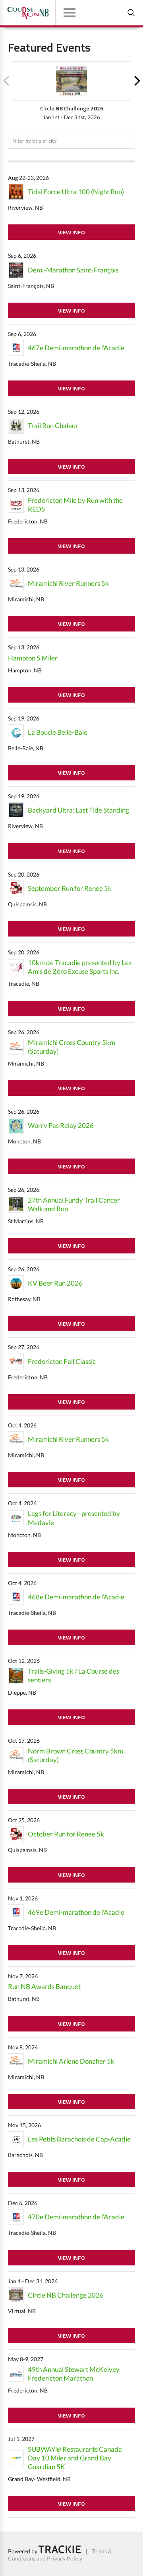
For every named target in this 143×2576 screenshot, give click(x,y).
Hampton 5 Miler (33, 658)
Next (137, 81)
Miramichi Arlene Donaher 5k (71, 2061)
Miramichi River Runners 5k (68, 583)
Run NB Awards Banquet (44, 1986)
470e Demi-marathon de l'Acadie (76, 2217)
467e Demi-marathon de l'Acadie (76, 348)
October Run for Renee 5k (66, 1834)
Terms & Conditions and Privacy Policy (60, 2555)
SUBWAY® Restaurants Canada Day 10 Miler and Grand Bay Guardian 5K (75, 2458)
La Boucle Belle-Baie (58, 732)
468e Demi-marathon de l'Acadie (76, 1597)
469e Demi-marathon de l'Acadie (76, 1912)
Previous (6, 81)
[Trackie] (60, 2551)
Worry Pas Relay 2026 (61, 1125)
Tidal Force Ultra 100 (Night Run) (76, 192)
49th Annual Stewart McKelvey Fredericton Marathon (74, 2374)
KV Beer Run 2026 (55, 1283)
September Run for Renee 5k (70, 888)
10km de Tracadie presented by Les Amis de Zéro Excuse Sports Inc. (80, 967)
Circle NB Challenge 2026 (66, 2295)
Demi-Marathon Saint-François (73, 270)
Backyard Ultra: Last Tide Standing (78, 810)
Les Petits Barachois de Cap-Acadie (79, 2139)
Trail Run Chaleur (53, 426)
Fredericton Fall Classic (62, 1361)
